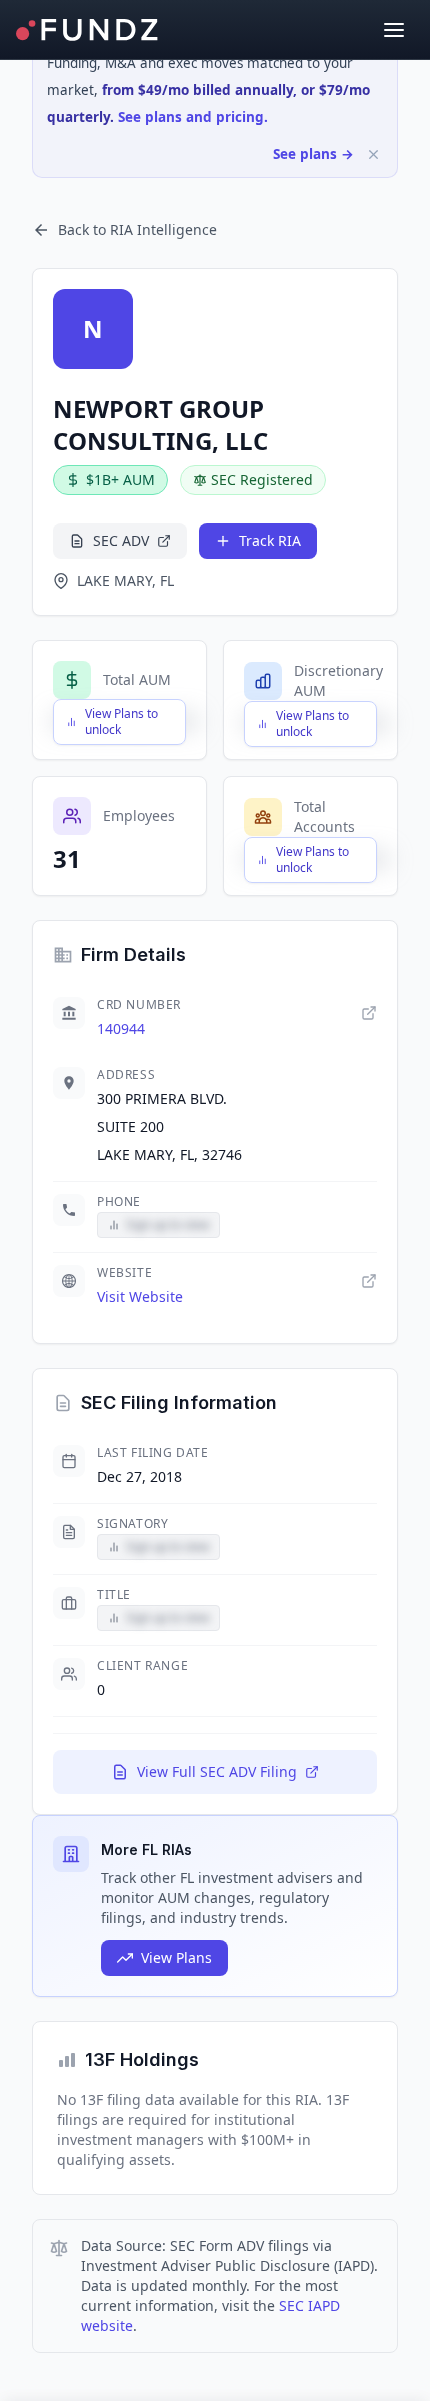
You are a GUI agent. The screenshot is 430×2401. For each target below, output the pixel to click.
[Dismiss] (373, 154)
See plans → (313, 154)
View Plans (176, 1957)
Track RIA (270, 540)
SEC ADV (121, 540)
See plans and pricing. (193, 117)
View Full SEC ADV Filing (217, 1771)
